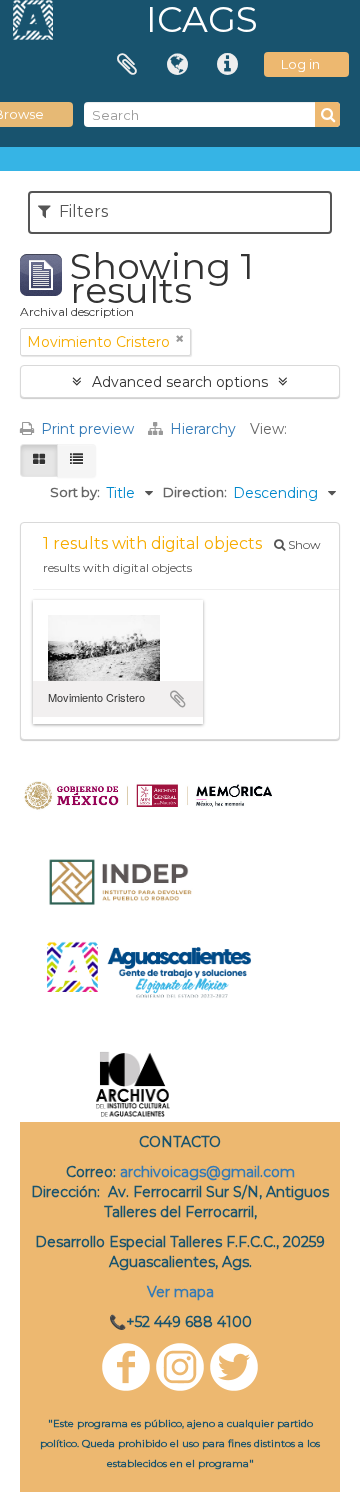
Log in (300, 64)
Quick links (227, 65)
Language (177, 65)
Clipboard (127, 65)
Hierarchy (203, 429)
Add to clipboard (178, 699)
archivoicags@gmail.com (207, 1172)
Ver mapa (180, 1292)
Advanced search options (180, 382)
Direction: (195, 492)
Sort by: (75, 492)
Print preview (85, 429)
